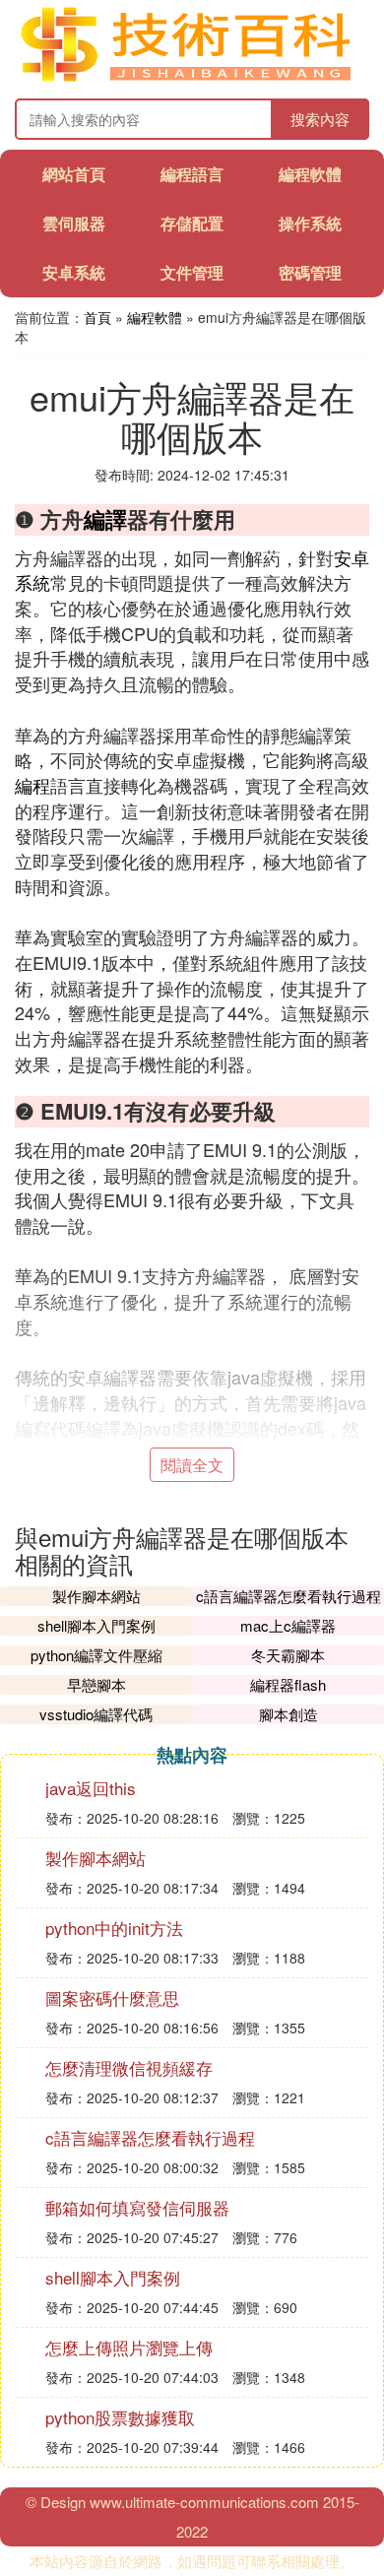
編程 (32, 785)
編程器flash (288, 1684)
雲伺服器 (74, 223)
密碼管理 (310, 272)
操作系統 (310, 223)
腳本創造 (288, 1714)
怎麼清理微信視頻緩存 (129, 2067)
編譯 (105, 519)
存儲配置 (192, 223)
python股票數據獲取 (120, 2417)
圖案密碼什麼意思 (112, 1997)
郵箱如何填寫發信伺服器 (137, 2207)
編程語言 (192, 174)
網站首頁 (74, 174)
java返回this (91, 1788)
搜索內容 (320, 119)
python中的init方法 (114, 1928)
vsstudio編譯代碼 (96, 1714)
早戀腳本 (96, 1684)
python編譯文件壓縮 (96, 1655)
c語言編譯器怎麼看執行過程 (288, 1596)
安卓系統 (74, 272)
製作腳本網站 (96, 1596)
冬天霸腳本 (288, 1655)
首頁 (97, 317)
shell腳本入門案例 (96, 1625)
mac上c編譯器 (288, 1625)
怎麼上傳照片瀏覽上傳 (129, 2347)
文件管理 (192, 272)
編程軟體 (310, 174)
